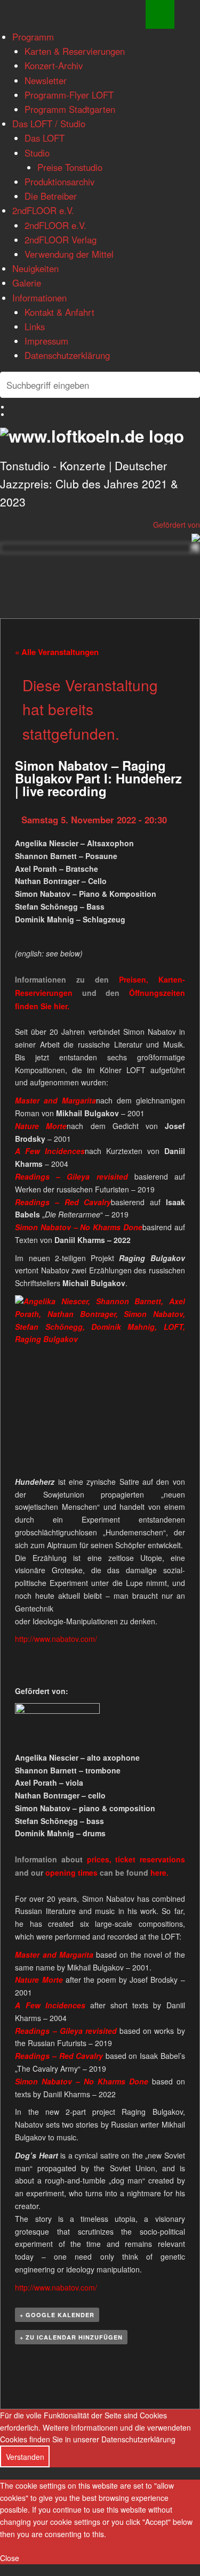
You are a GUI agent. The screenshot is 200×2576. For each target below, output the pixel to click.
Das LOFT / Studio (49, 124)
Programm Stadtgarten (70, 109)
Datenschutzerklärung (67, 355)
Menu (160, 14)
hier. (62, 1006)
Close (10, 2558)
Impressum (46, 341)
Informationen (39, 298)
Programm (33, 37)
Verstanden (25, 2457)
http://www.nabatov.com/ (56, 1639)
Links (35, 326)
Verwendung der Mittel (69, 254)
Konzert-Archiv (54, 66)
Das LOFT (45, 138)
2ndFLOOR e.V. (43, 210)
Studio (37, 153)
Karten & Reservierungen (75, 51)
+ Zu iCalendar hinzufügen (71, 2337)
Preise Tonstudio (70, 167)
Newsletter (46, 80)
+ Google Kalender (57, 2315)
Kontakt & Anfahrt (59, 312)
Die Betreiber (51, 196)
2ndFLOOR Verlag (61, 240)
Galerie (27, 283)
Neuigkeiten (35, 268)
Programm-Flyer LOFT (69, 95)
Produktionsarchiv (59, 182)
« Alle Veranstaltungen (57, 652)
